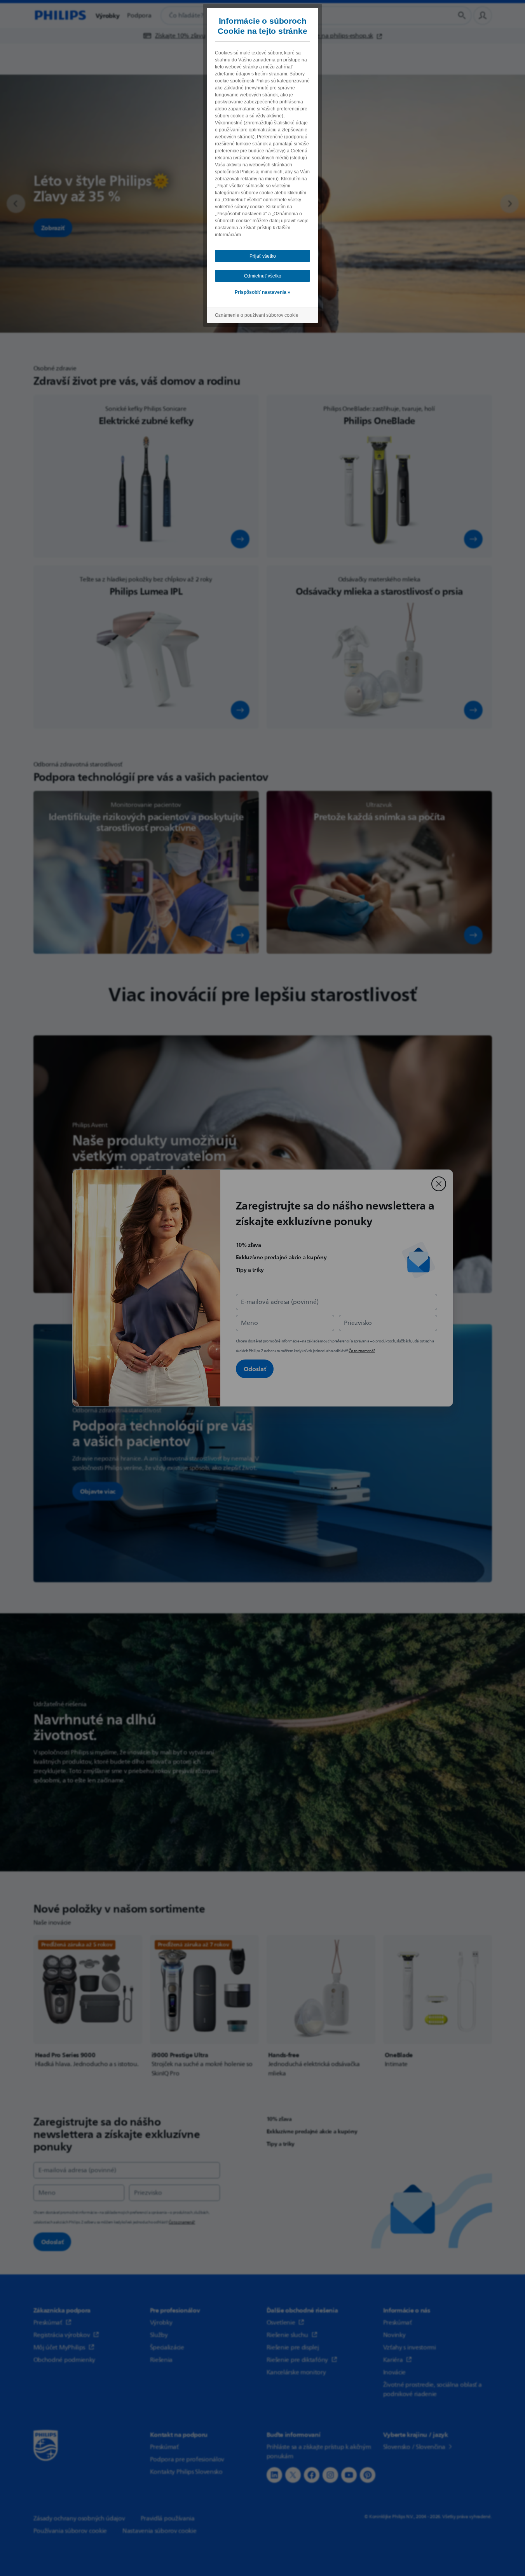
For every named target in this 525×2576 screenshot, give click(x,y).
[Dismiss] (439, 1184)
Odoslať (255, 1369)
